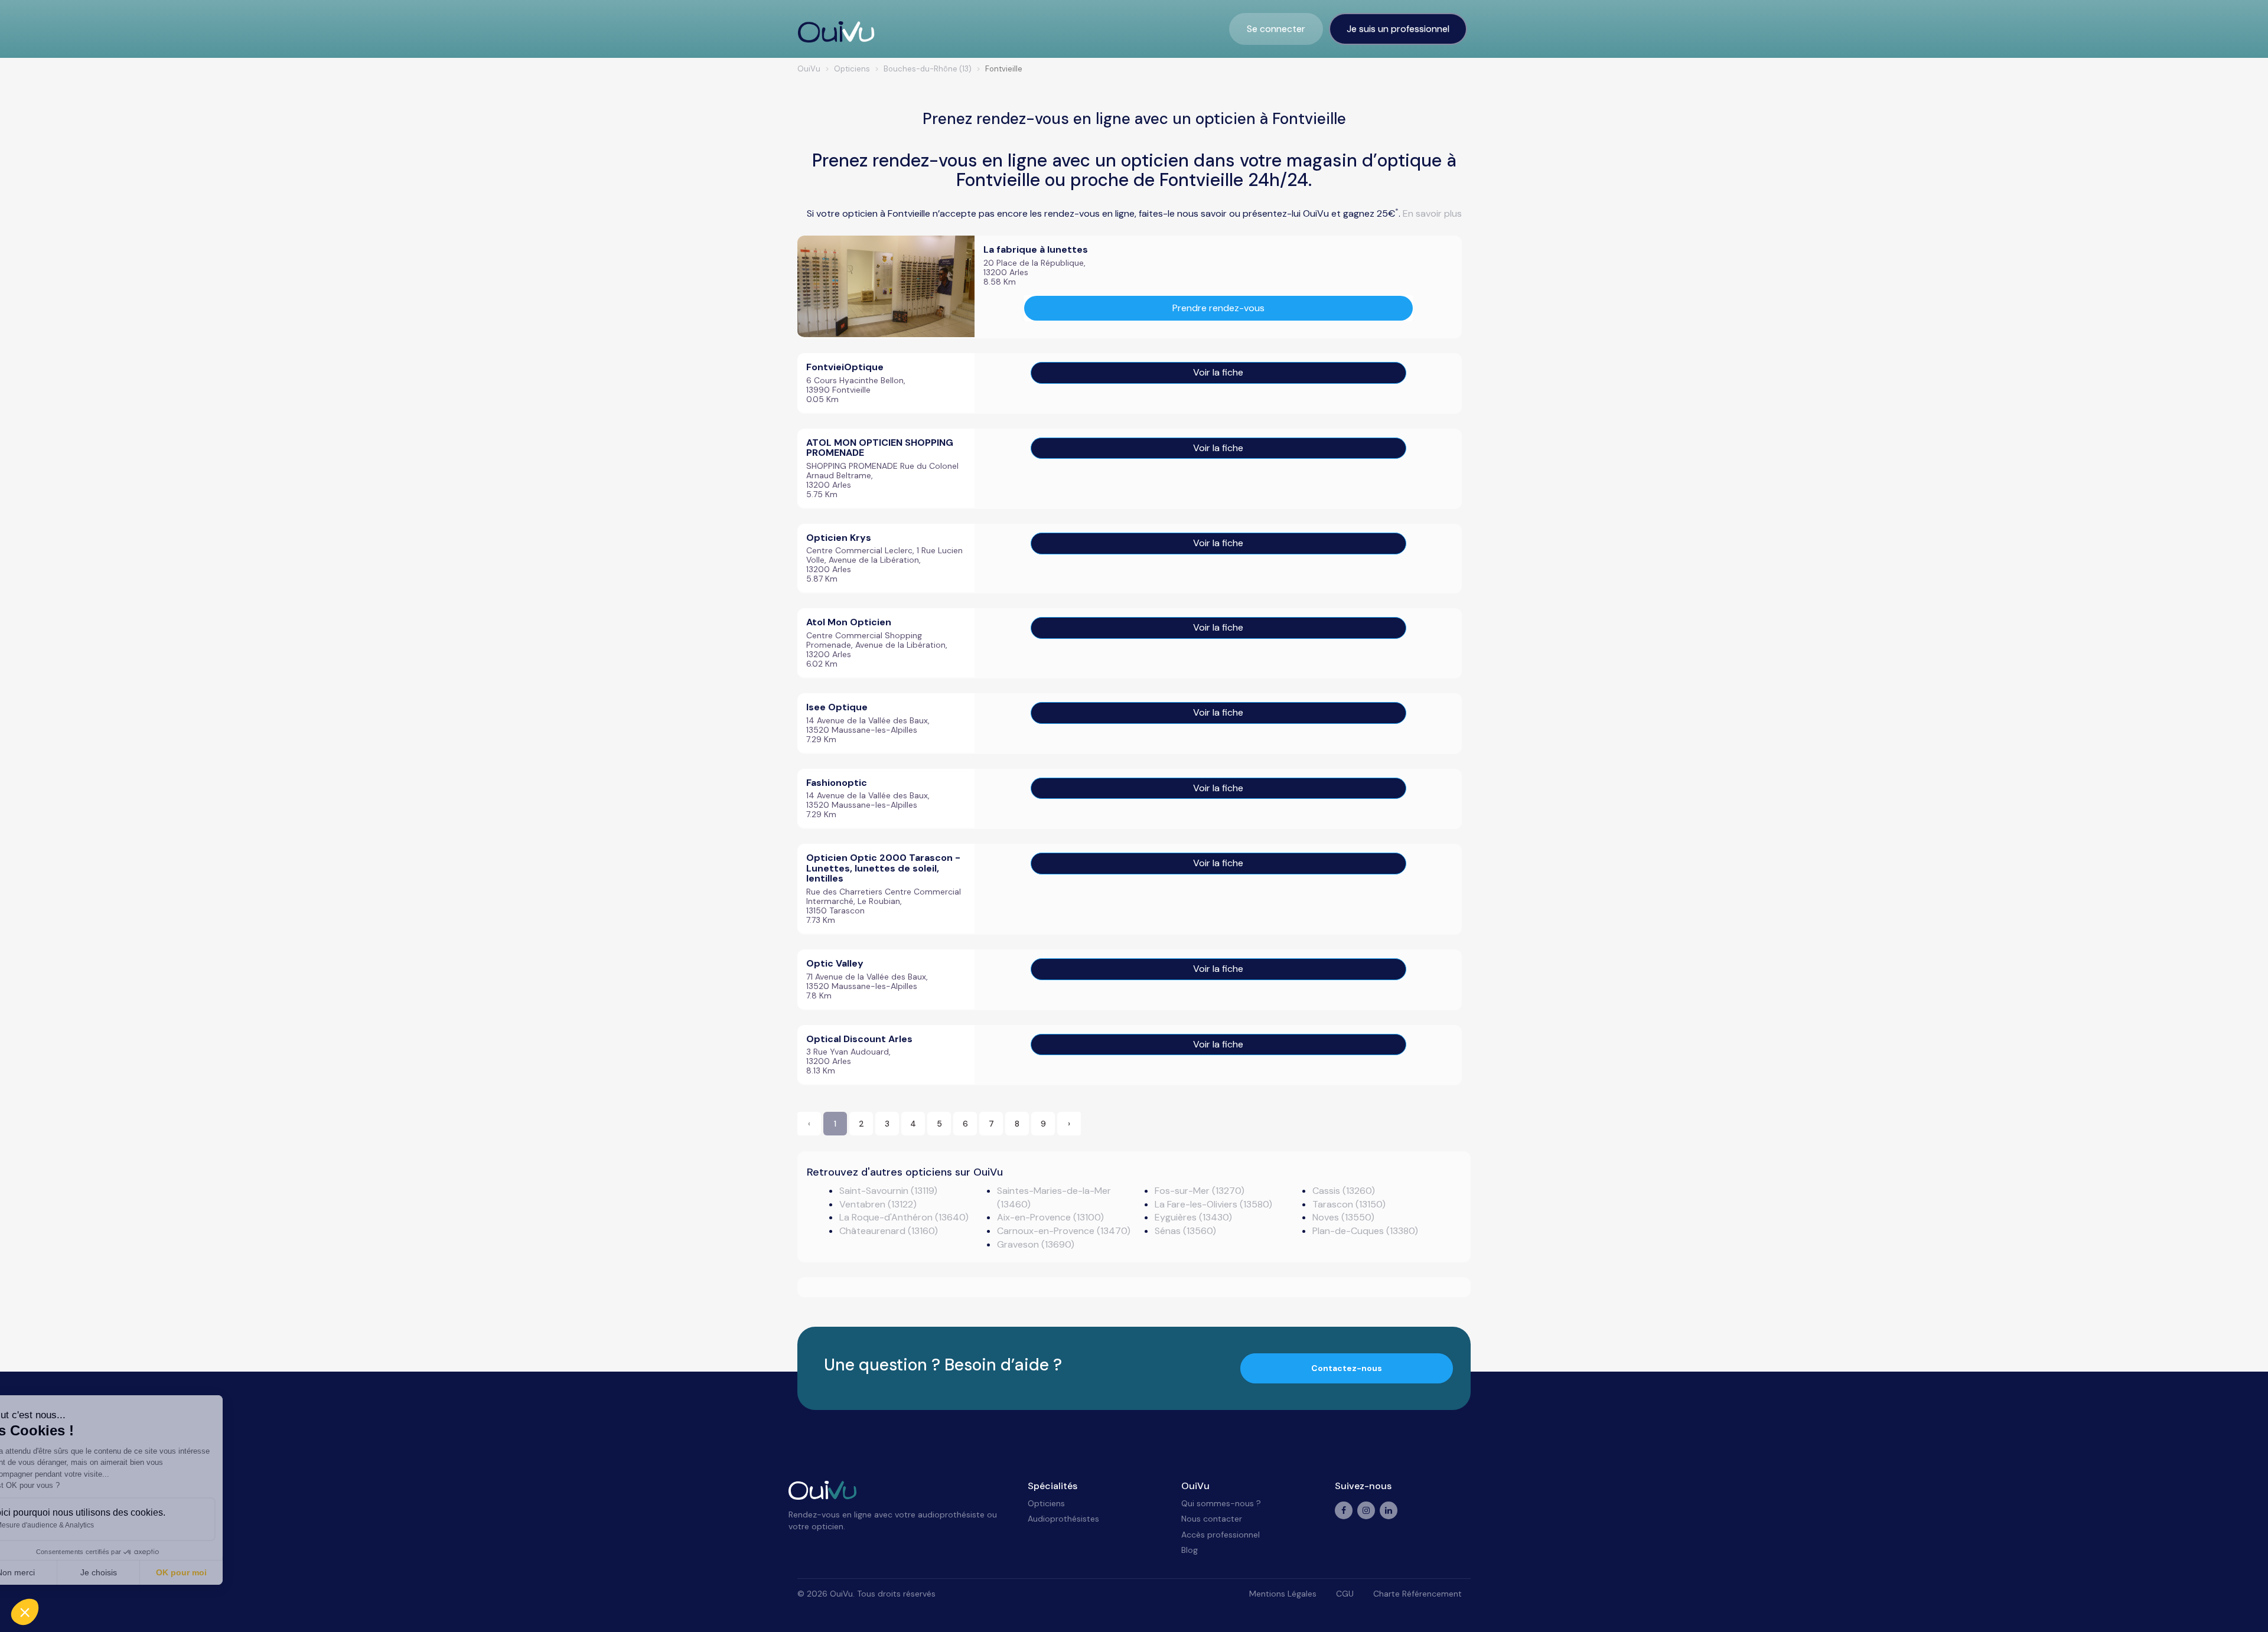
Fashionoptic (837, 783)
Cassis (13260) (1344, 1191)
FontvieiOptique (845, 367)
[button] (25, 1612)
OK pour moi (219, 1572)
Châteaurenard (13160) (889, 1231)
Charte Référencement (1417, 1594)
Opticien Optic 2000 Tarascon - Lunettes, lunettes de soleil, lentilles (883, 868)
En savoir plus (1432, 213)
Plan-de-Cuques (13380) (1365, 1231)
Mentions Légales (1283, 1594)
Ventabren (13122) (878, 1204)
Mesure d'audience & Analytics (82, 1525)
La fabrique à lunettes (1036, 249)
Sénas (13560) (1185, 1231)
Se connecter (1276, 29)
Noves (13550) (1343, 1217)
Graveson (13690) (1036, 1244)
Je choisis (136, 1572)
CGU (1345, 1594)
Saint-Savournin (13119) (888, 1191)
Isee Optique (837, 707)
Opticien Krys (839, 538)
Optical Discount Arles (859, 1039)
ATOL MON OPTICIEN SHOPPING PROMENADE (880, 448)
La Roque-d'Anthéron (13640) (904, 1217)
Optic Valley (835, 963)
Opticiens (1046, 1503)
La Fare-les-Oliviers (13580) (1213, 1204)
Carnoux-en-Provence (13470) (1064, 1231)
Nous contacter (1212, 1519)
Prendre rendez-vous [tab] (1218, 308)
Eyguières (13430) (1193, 1217)
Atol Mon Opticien (849, 622)
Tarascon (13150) (1349, 1204)
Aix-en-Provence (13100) (1050, 1217)
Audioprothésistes (1063, 1519)
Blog (1190, 1550)
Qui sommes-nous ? (1221, 1503)
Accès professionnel (1221, 1535)
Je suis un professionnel (1398, 29)
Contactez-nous (1347, 1368)
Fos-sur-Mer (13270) (1200, 1191)
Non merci (53, 1572)
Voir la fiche (1218, 372)
